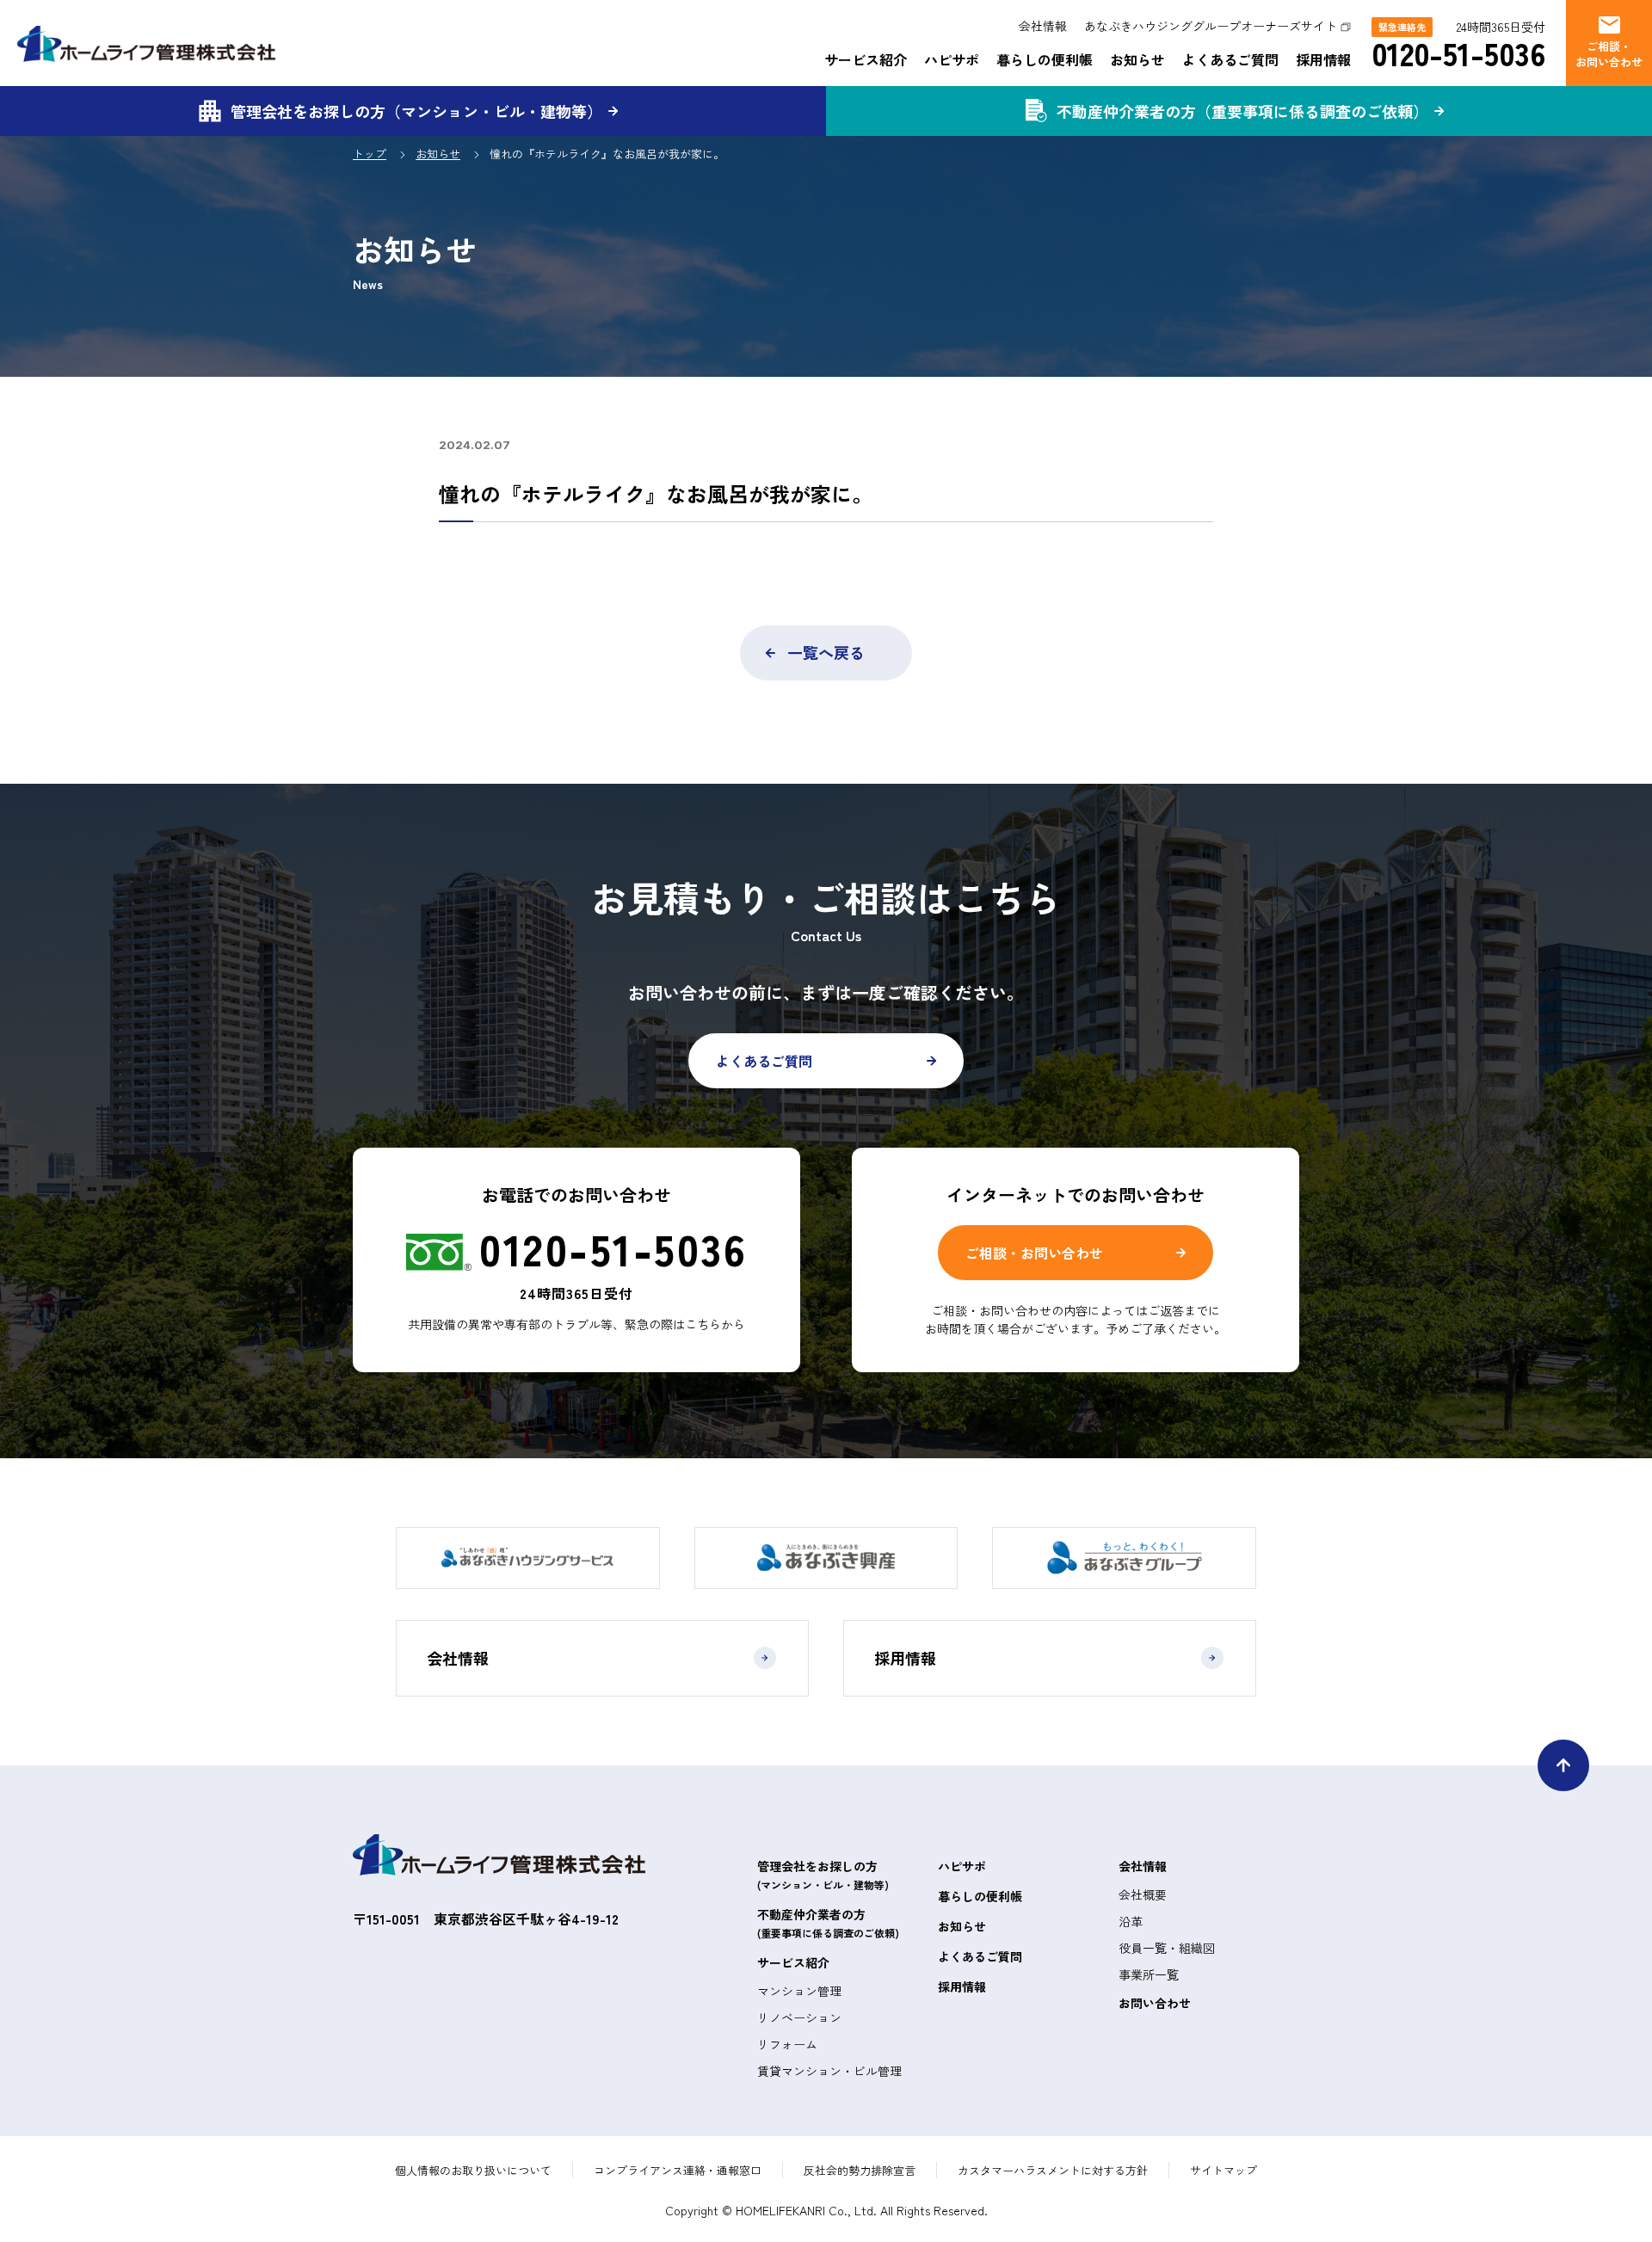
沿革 (1131, 1921)
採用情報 (1323, 59)
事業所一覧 (1149, 1974)
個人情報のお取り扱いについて (473, 2170)
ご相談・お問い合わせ (1034, 1253)
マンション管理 (799, 1991)
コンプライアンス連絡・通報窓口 (678, 2170)
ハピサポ (952, 59)
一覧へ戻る (826, 652)
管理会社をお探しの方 (823, 1875)
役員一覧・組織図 (1167, 1948)
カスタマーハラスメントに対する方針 (1053, 2170)
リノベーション (799, 2017)
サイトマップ (1224, 2170)
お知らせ (1137, 59)
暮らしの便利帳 (1045, 59)
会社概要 (1143, 1894)
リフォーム (787, 2044)
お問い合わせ (1155, 2003)
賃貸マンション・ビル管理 (829, 2071)
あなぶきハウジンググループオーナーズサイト (1211, 26)
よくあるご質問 (1230, 59)
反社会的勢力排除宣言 (860, 2170)
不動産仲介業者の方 (828, 1923)
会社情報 (1043, 26)
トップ (370, 154)
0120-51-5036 (1458, 52)
